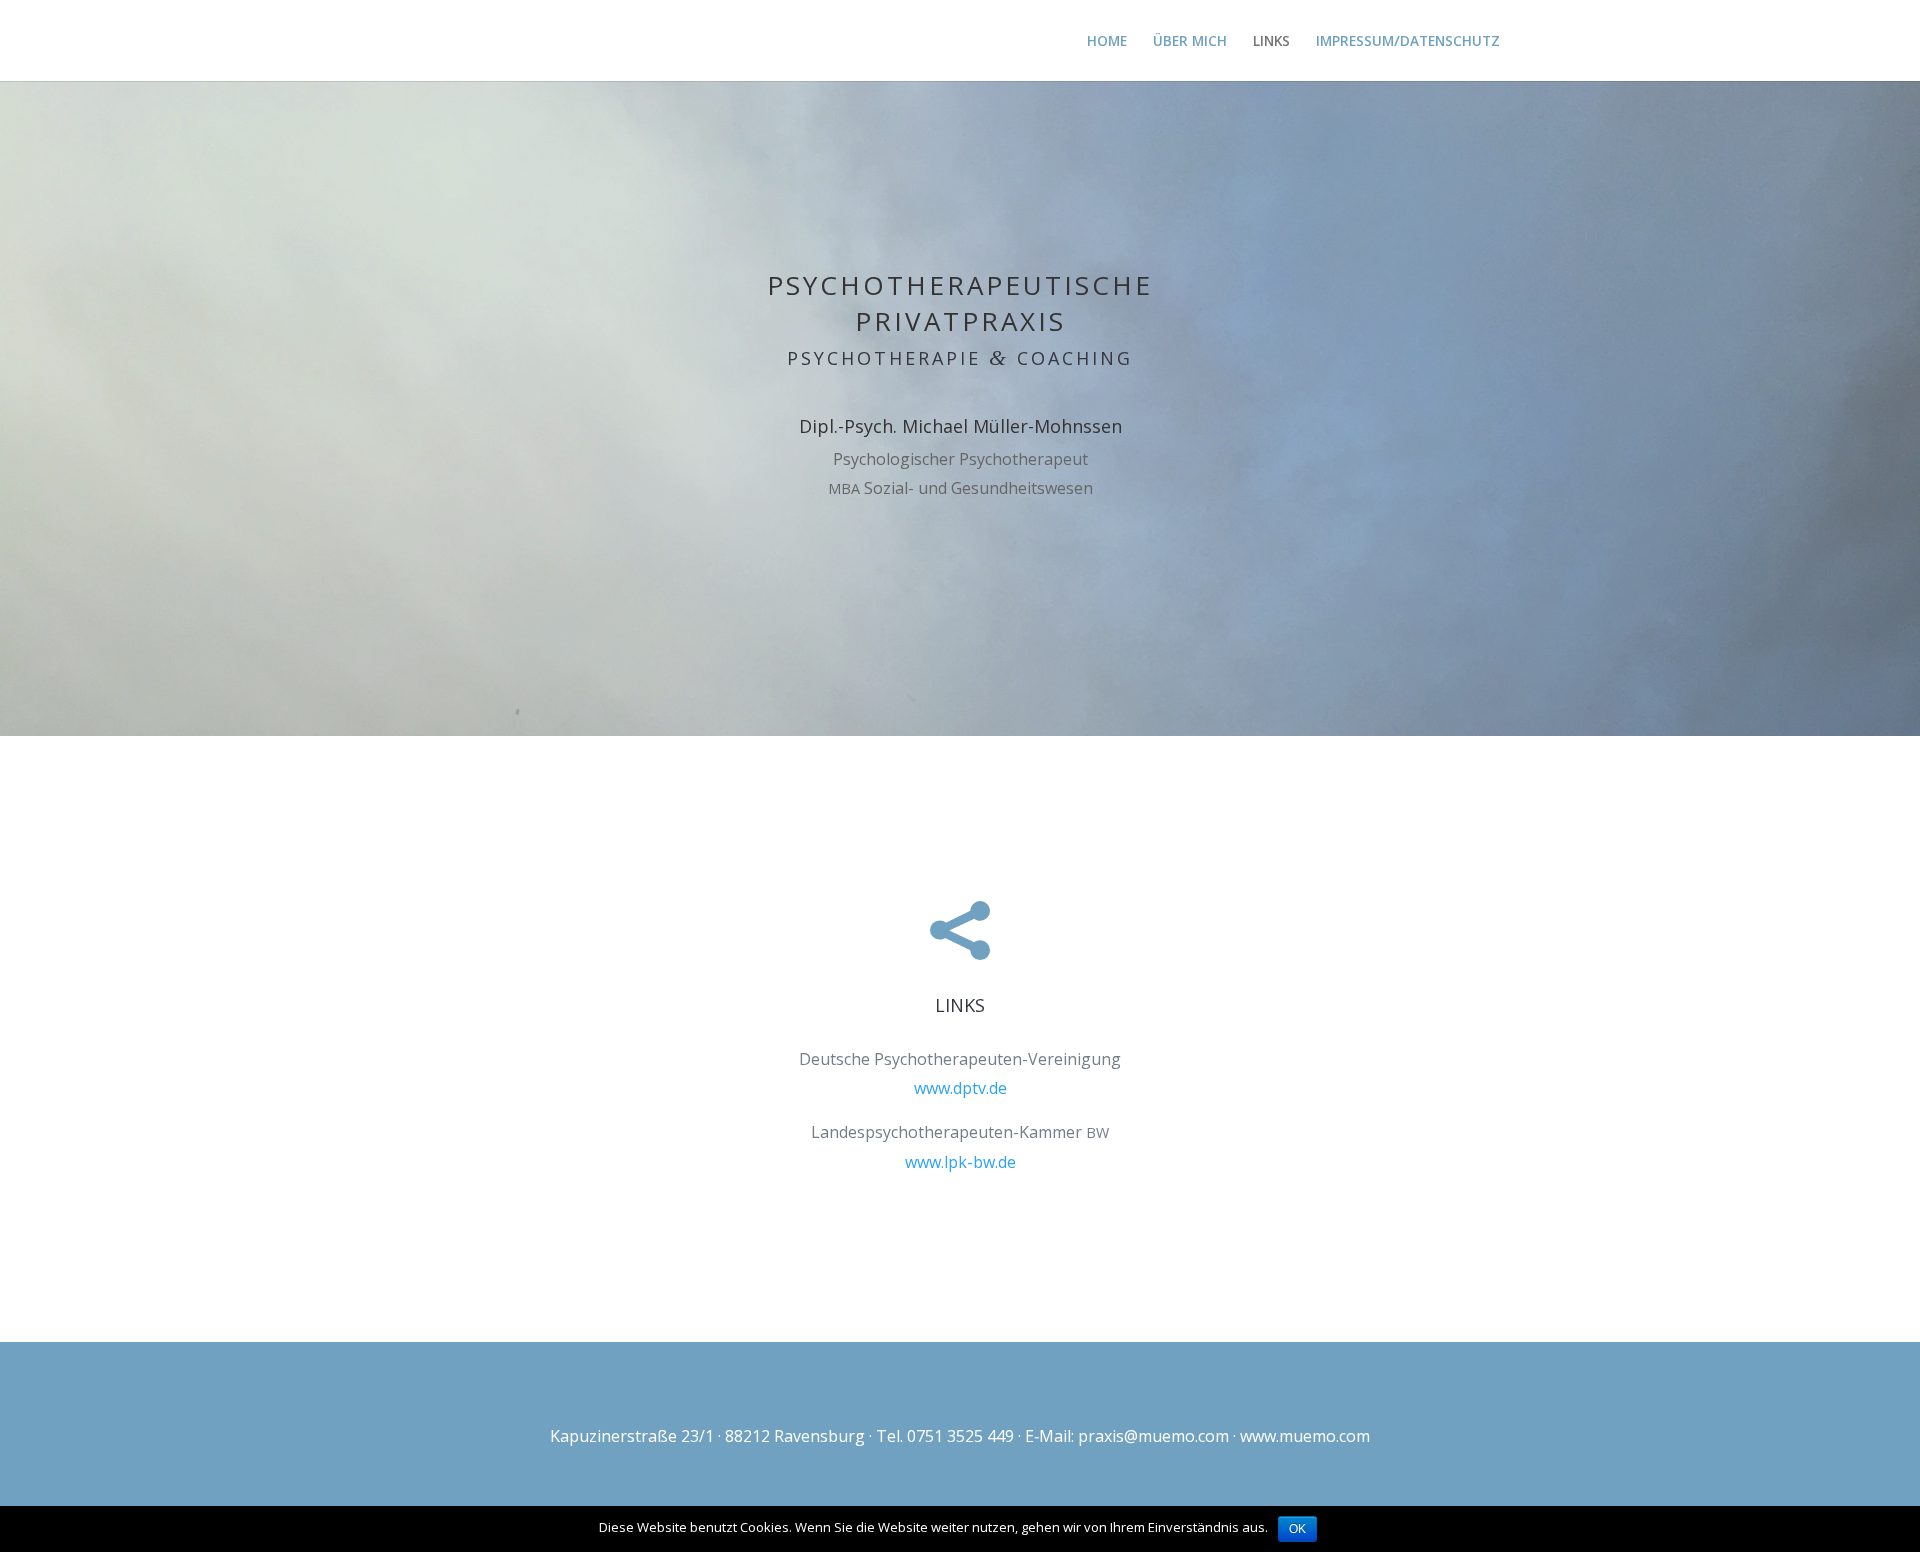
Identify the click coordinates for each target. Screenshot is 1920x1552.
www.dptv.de (960, 1088)
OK (1297, 1529)
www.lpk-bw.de (960, 1162)
